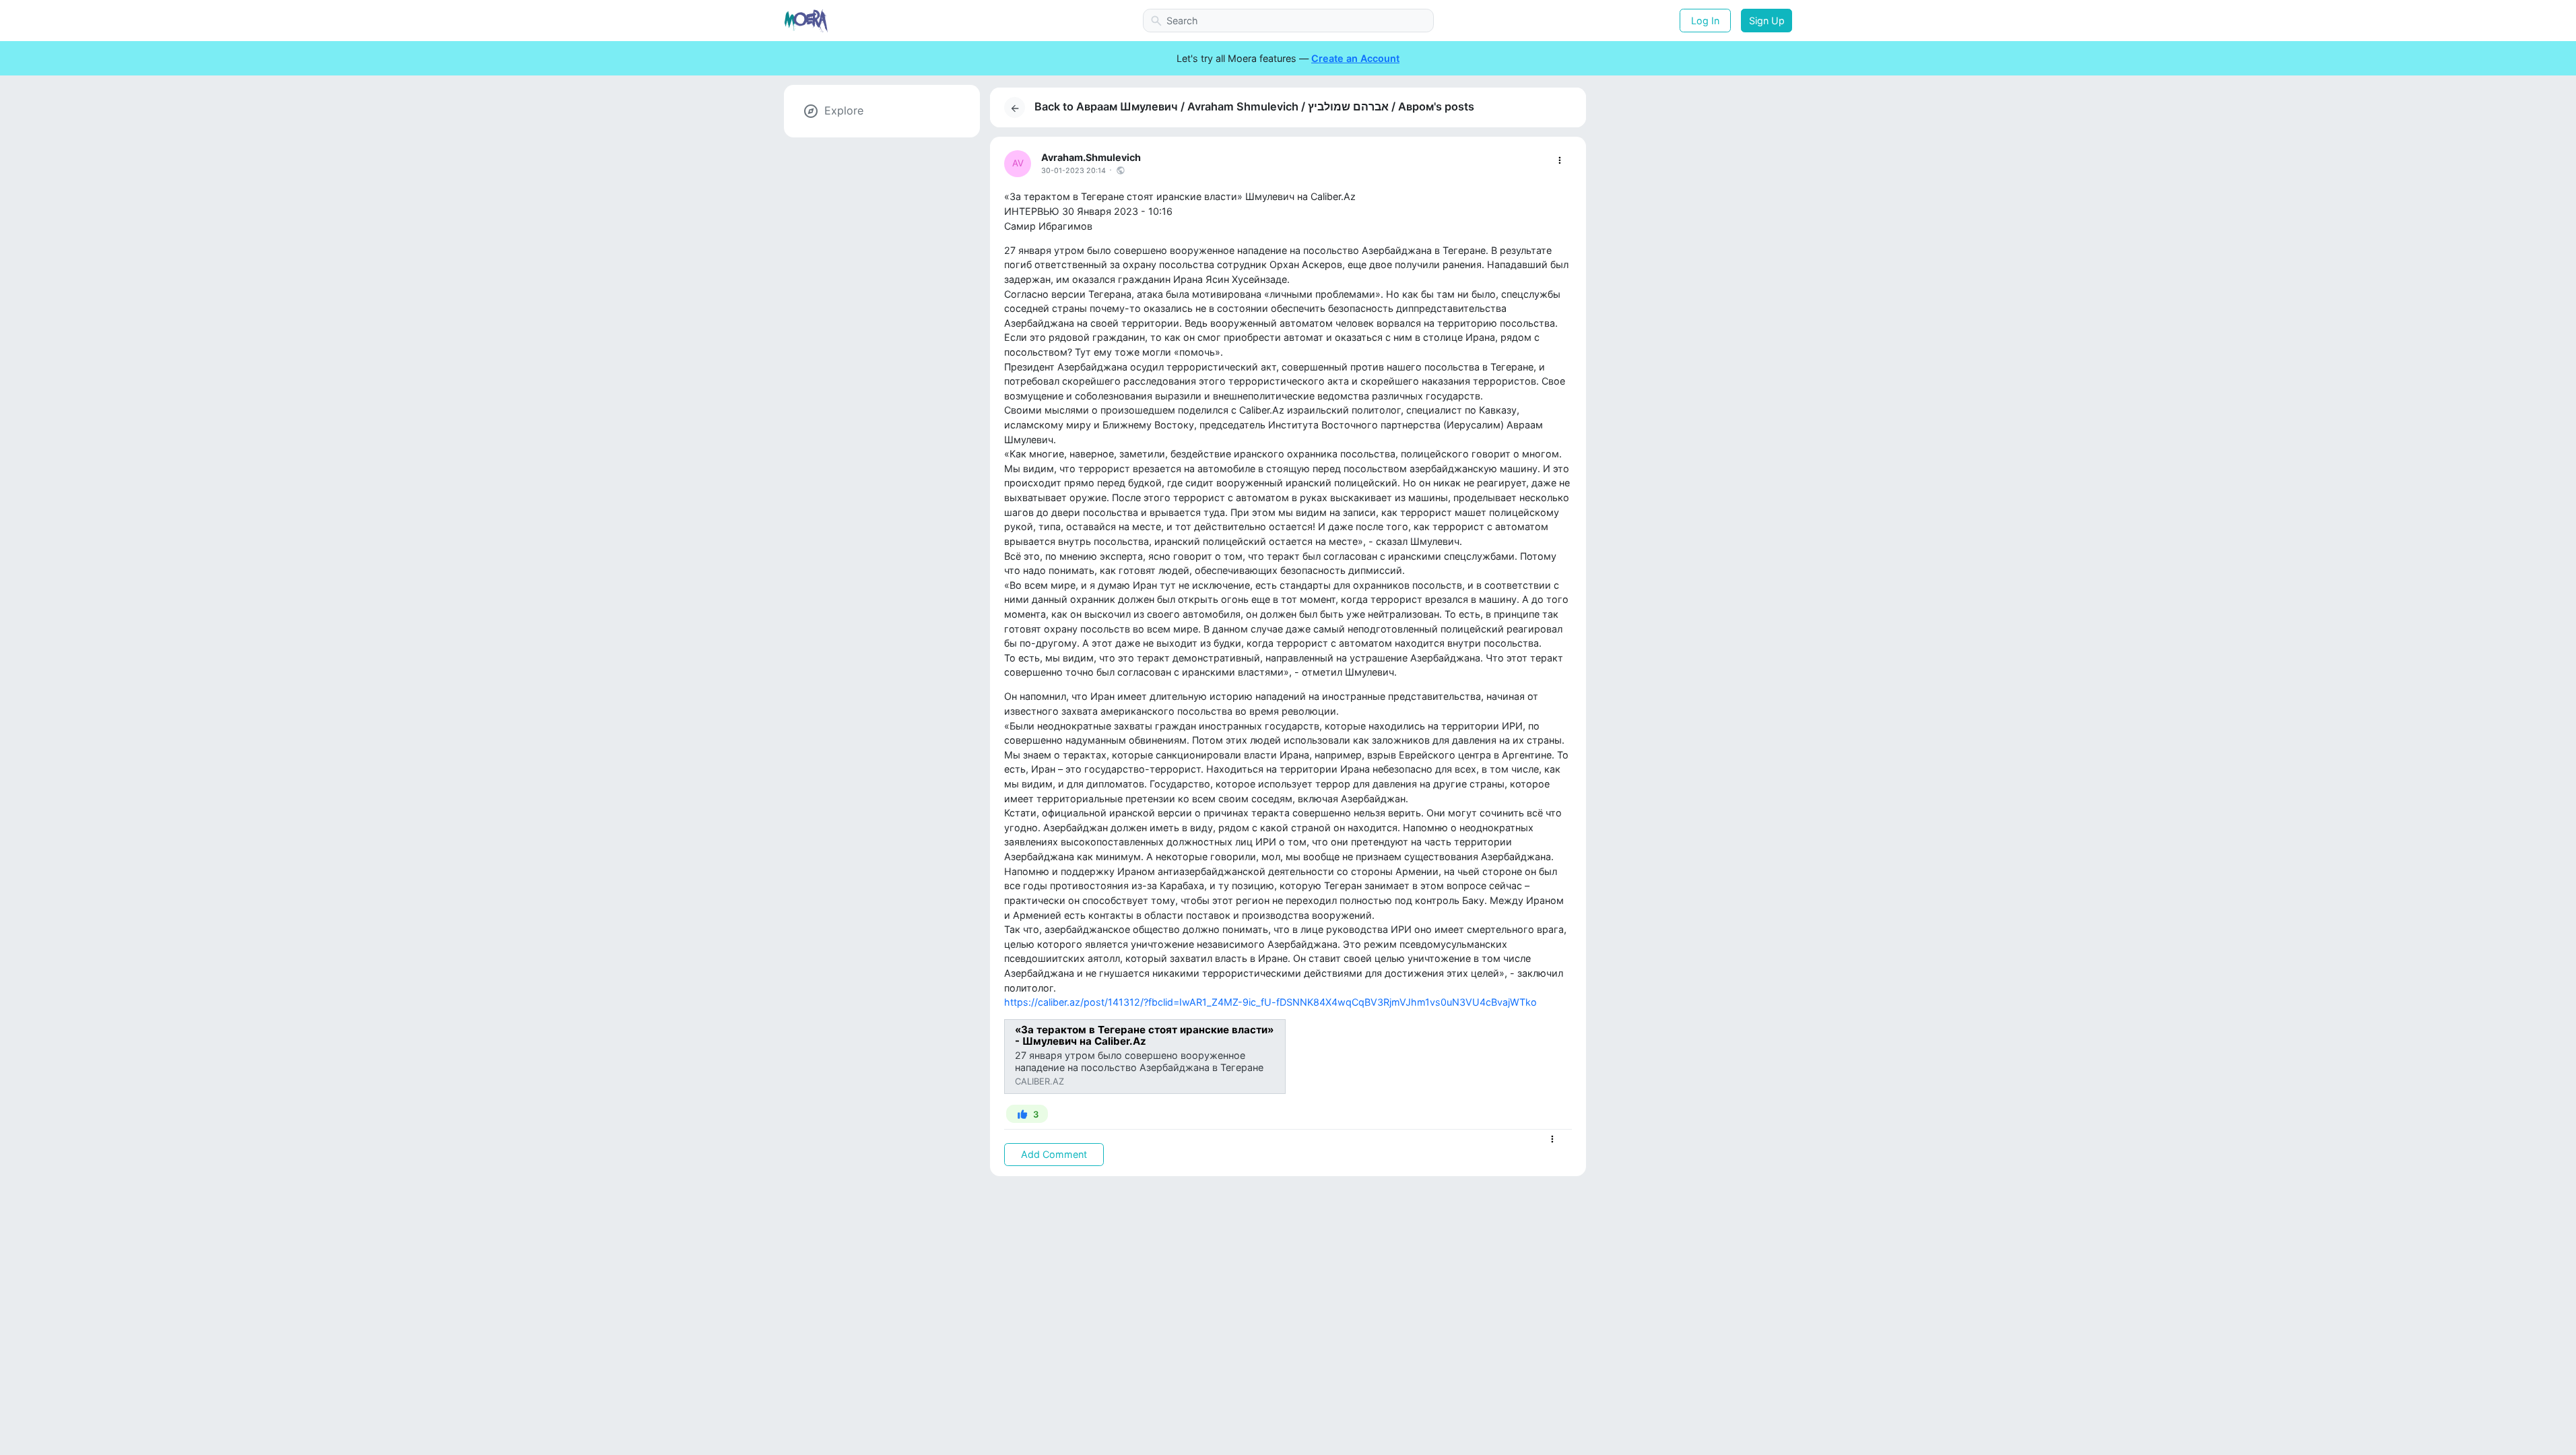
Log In (1705, 21)
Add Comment (1054, 1154)
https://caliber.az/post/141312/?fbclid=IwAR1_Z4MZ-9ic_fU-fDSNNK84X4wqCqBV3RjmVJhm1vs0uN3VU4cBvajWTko (1270, 1002)
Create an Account (1355, 58)
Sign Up (1767, 21)
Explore (844, 110)
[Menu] (1559, 161)
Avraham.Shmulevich (1091, 157)
